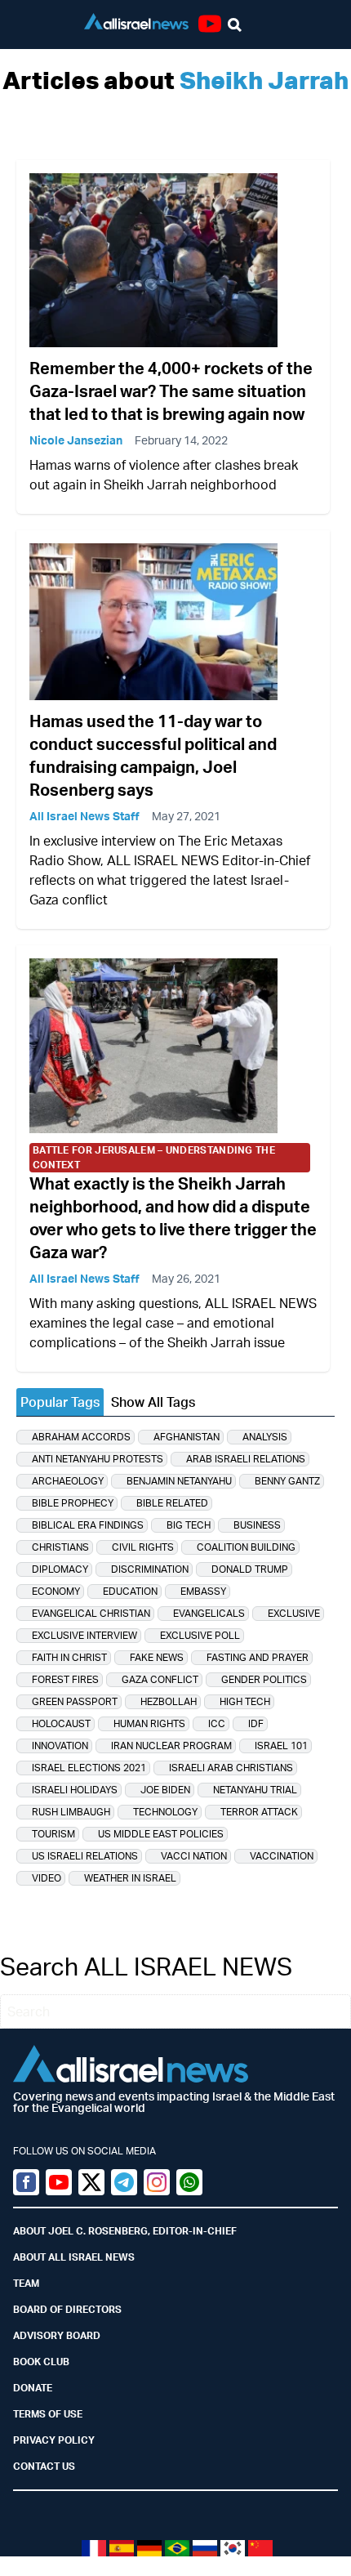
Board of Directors (67, 2309)
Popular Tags (60, 1402)
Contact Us (44, 2466)
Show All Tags (153, 1402)
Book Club (41, 2362)
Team (26, 2283)
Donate (33, 2388)
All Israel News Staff (84, 816)
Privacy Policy (54, 2440)
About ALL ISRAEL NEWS (74, 2257)
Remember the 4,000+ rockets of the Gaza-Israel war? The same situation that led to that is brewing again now (171, 391)
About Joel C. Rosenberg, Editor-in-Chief (125, 2231)
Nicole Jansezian (76, 440)
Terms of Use (48, 2414)
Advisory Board (57, 2335)
